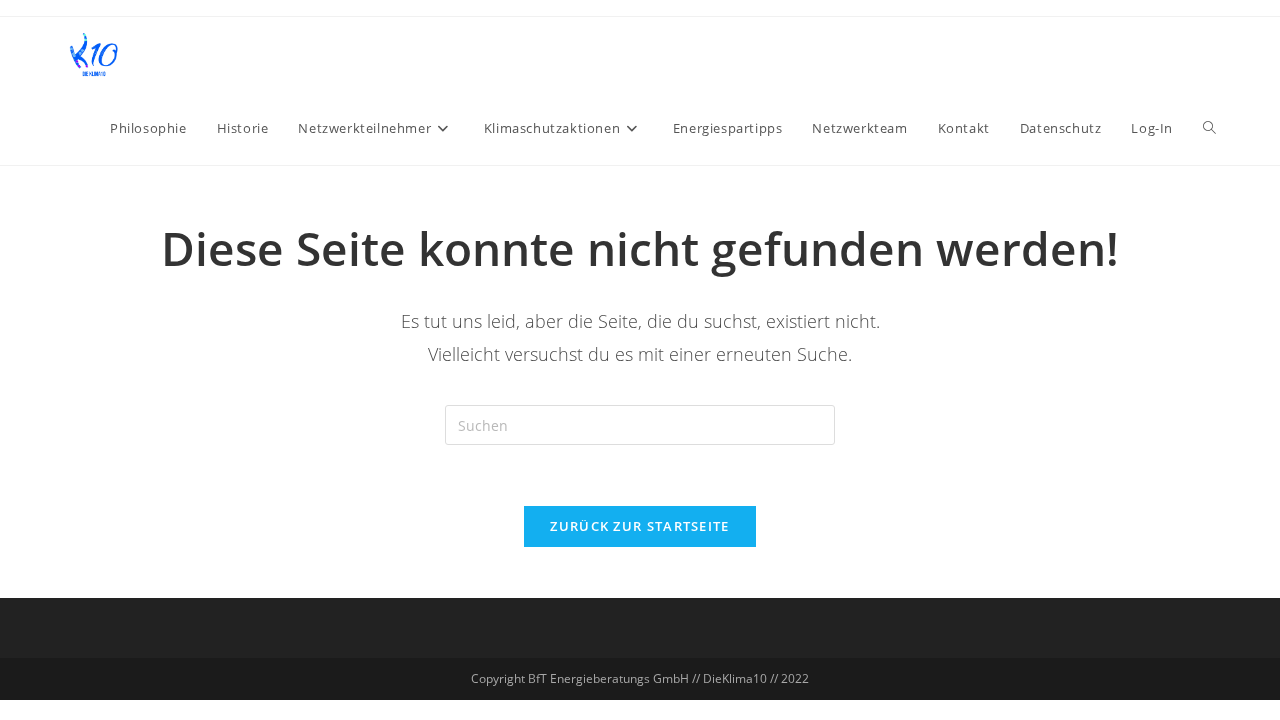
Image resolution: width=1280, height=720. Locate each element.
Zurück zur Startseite (639, 526)
